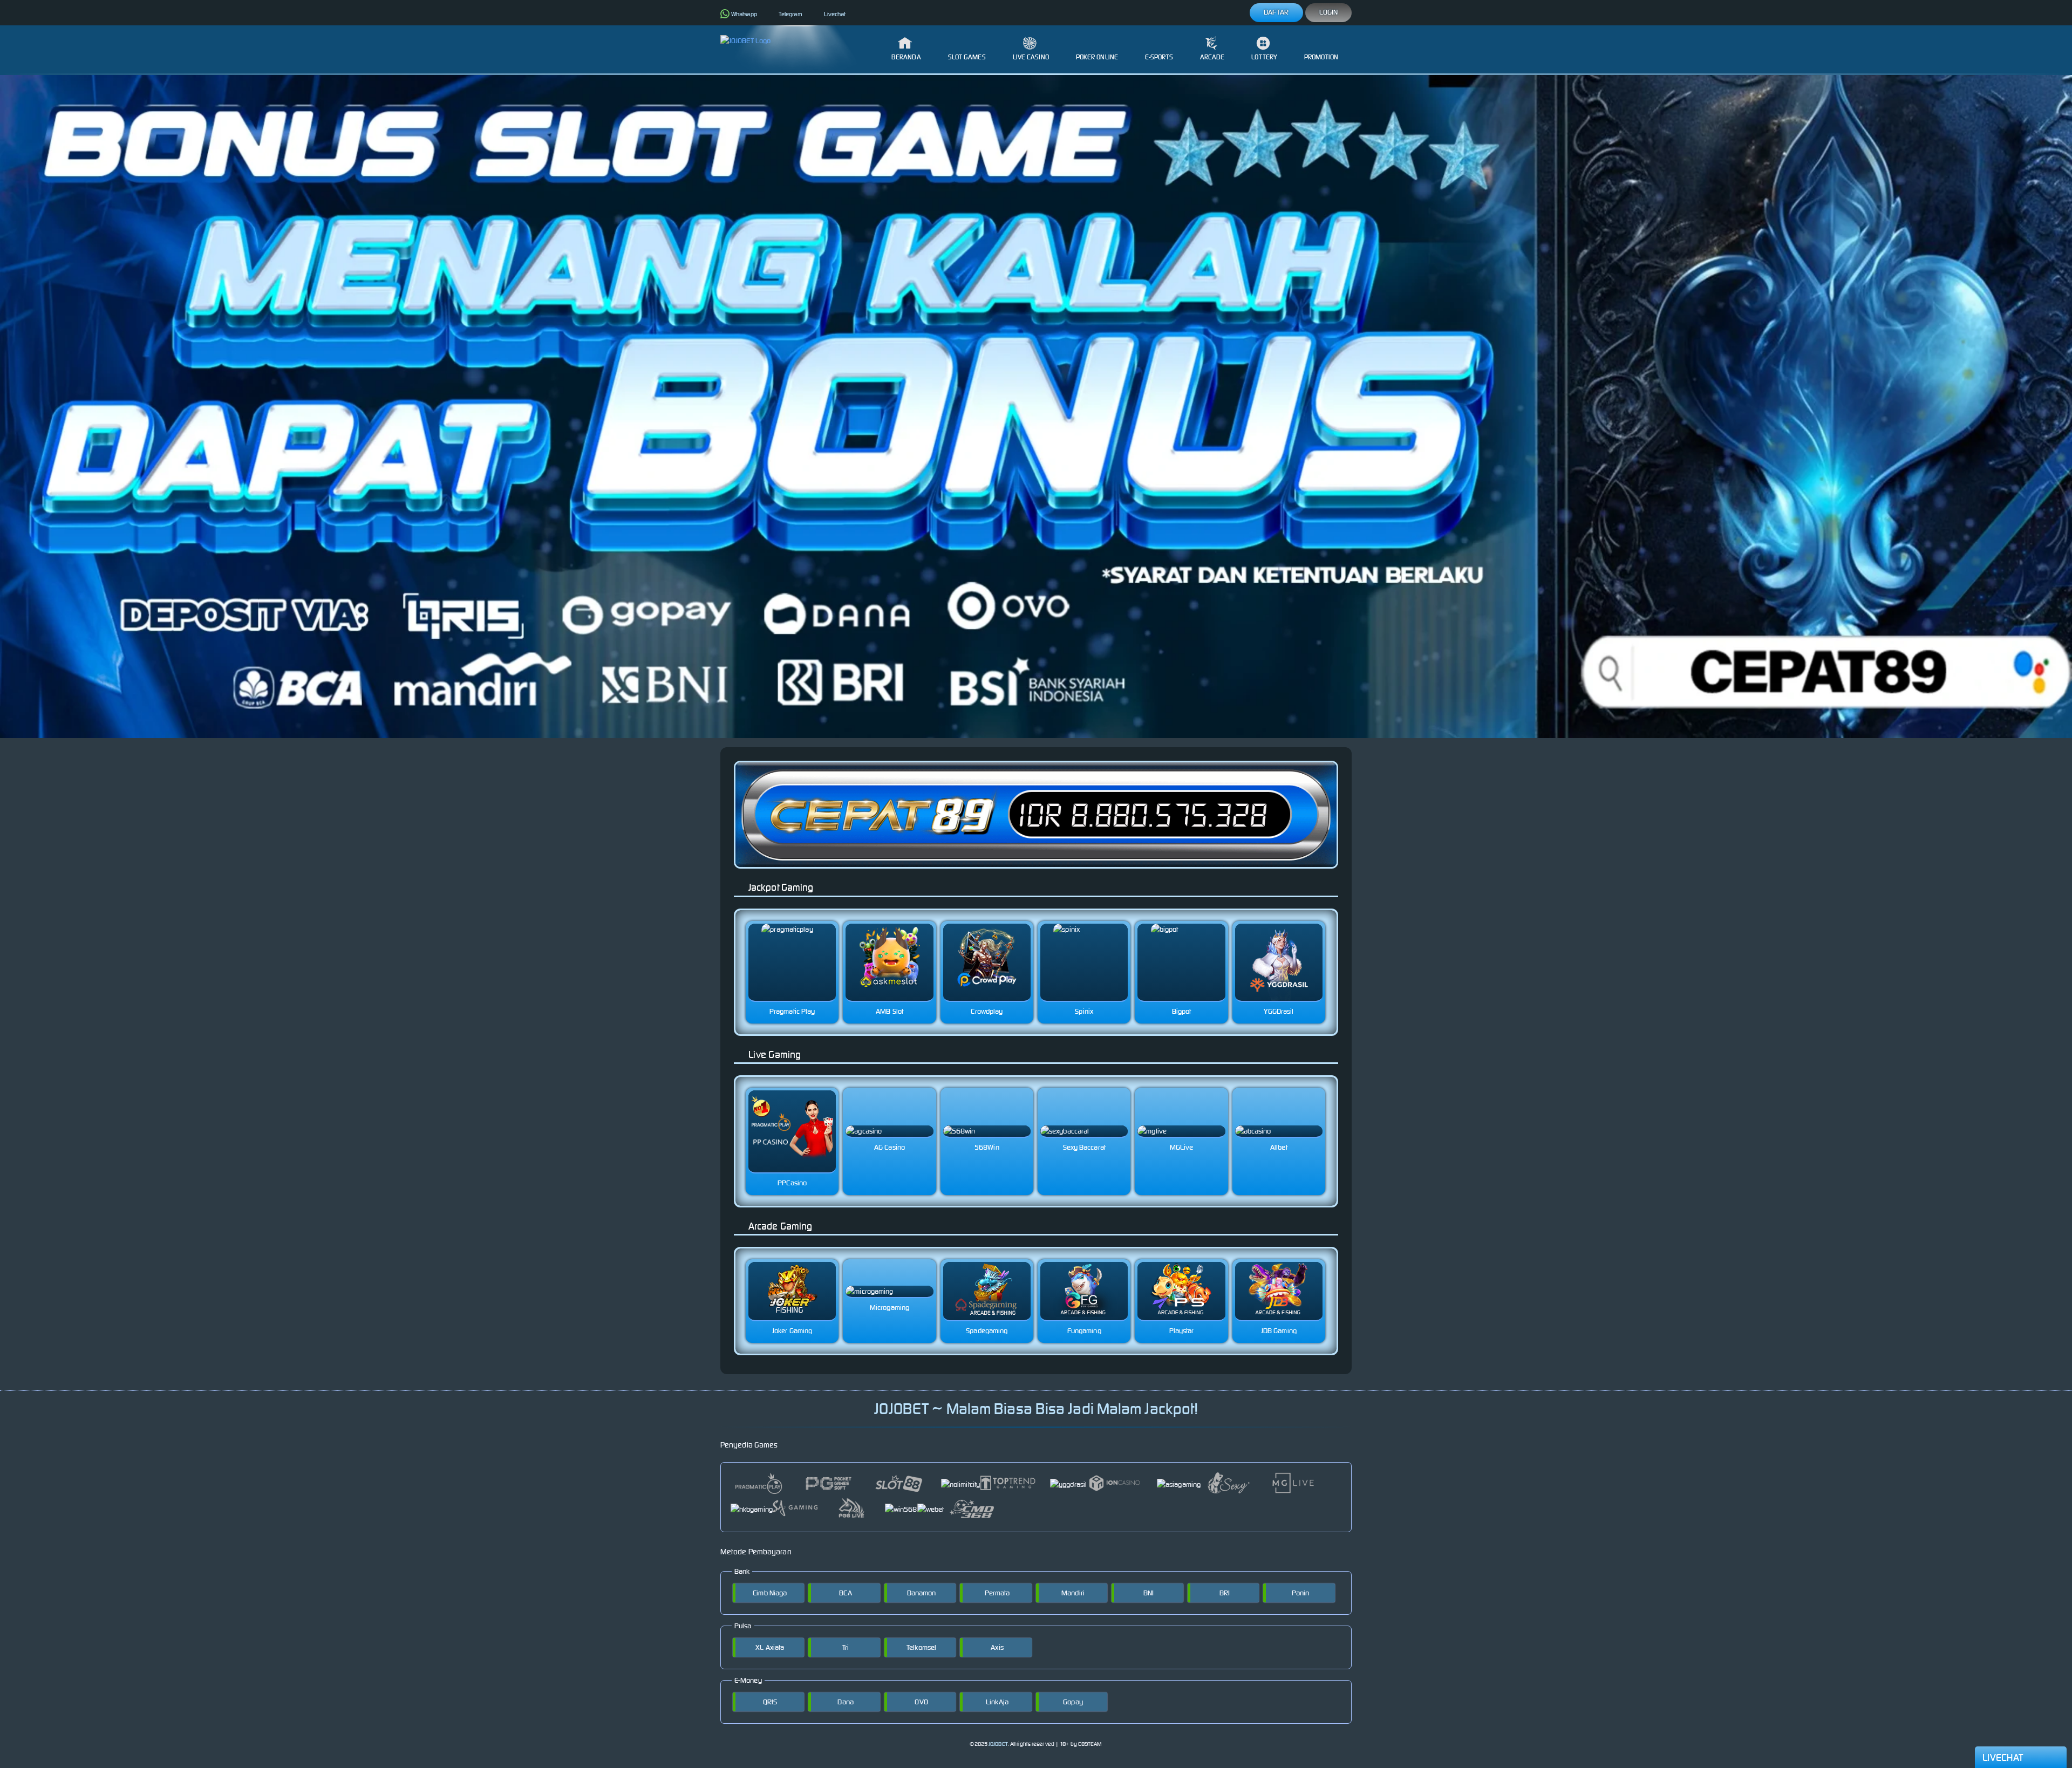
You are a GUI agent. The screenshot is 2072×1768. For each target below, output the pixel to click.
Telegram (790, 14)
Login (1329, 12)
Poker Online (1097, 57)
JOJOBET (998, 1744)
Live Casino (1031, 57)
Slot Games (967, 57)
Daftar (1276, 12)
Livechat (835, 14)
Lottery (1264, 57)
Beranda (906, 57)
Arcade (1212, 57)
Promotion (1321, 57)
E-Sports (1159, 57)
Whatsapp (744, 14)
